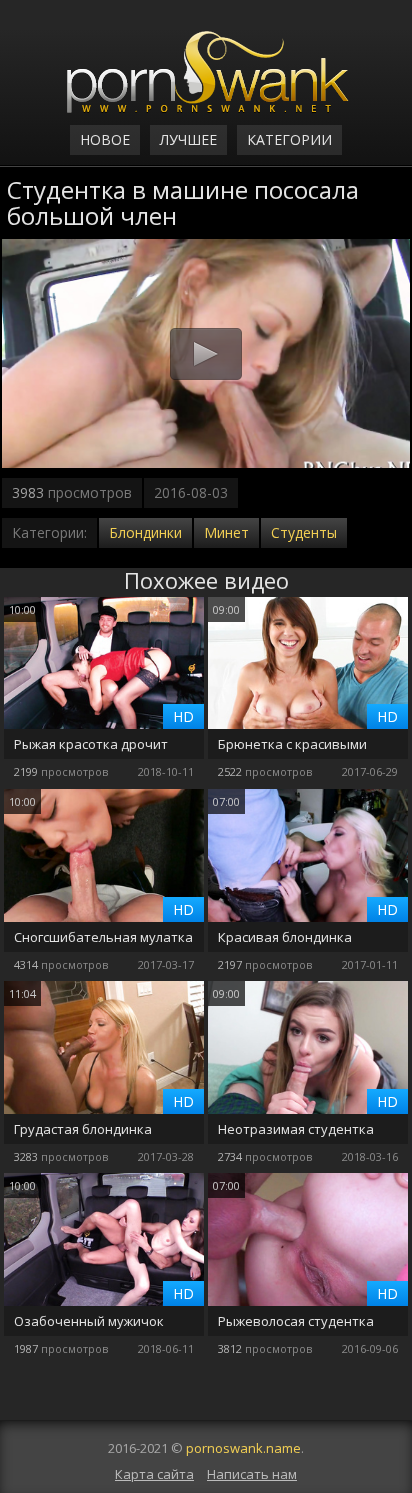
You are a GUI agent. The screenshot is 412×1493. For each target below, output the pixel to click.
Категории (289, 139)
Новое (105, 139)
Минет (226, 532)
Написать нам (252, 1474)
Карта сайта (154, 1474)
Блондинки (145, 532)
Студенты (304, 532)
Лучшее (188, 139)
